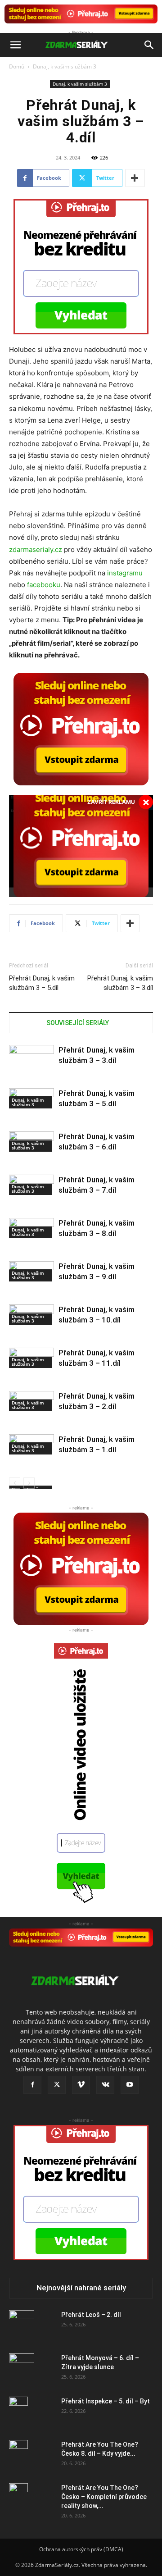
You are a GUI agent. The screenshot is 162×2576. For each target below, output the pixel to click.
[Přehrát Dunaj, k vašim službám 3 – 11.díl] (31, 1380)
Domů (17, 66)
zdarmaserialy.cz (36, 549)
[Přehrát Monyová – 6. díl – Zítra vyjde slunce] (22, 2369)
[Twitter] (57, 2085)
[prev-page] (15, 1483)
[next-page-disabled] (29, 1483)
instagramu (125, 573)
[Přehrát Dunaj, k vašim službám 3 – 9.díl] (31, 1293)
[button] (15, 45)
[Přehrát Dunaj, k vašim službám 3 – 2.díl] (31, 1423)
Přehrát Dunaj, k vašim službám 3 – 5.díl (42, 983)
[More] (135, 178)
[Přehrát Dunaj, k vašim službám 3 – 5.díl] (31, 1120)
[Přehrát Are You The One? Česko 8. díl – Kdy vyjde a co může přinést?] (18, 2456)
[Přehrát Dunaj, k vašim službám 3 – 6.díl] (31, 1163)
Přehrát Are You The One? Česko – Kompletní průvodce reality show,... (104, 2497)
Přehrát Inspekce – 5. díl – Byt (106, 2401)
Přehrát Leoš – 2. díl (91, 2315)
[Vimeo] (81, 2085)
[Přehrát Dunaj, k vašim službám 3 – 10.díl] (31, 1336)
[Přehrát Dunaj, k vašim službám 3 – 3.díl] (31, 1077)
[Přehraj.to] (81, 14)
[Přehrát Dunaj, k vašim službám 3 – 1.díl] (31, 1466)
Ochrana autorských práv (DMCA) (81, 2549)
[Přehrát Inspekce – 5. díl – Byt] (18, 2412)
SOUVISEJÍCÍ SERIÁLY (78, 1023)
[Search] (149, 45)
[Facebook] (32, 2085)
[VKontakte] (105, 2085)
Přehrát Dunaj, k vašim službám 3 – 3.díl (120, 983)
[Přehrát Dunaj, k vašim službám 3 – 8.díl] (31, 1250)
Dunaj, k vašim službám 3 (65, 66)
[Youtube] (130, 2085)
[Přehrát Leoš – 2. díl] (22, 2326)
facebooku (44, 585)
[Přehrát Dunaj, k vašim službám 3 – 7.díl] (31, 1207)
